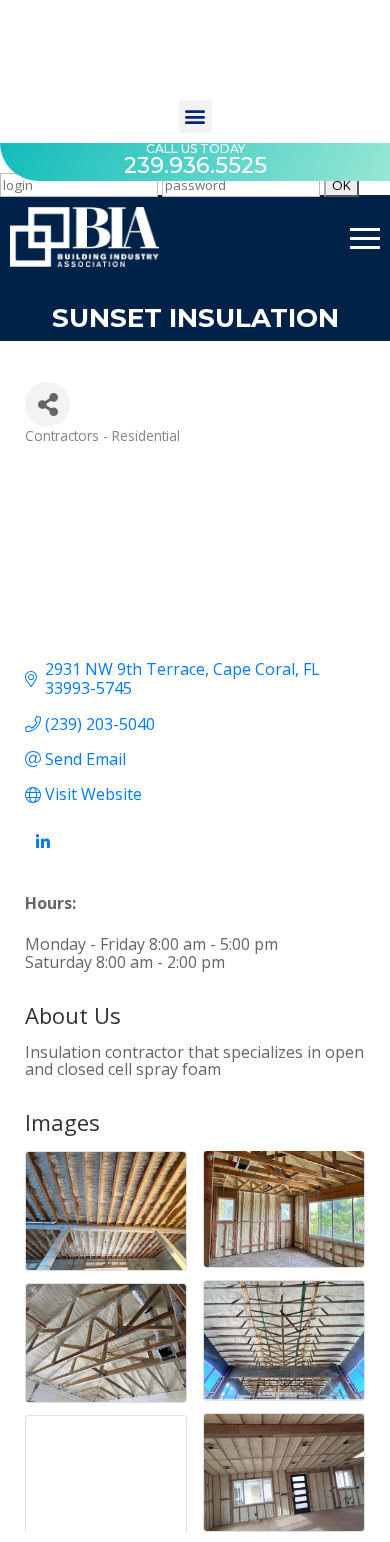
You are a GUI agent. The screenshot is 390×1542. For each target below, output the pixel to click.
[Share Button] (47, 404)
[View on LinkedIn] (42, 853)
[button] (195, 116)
